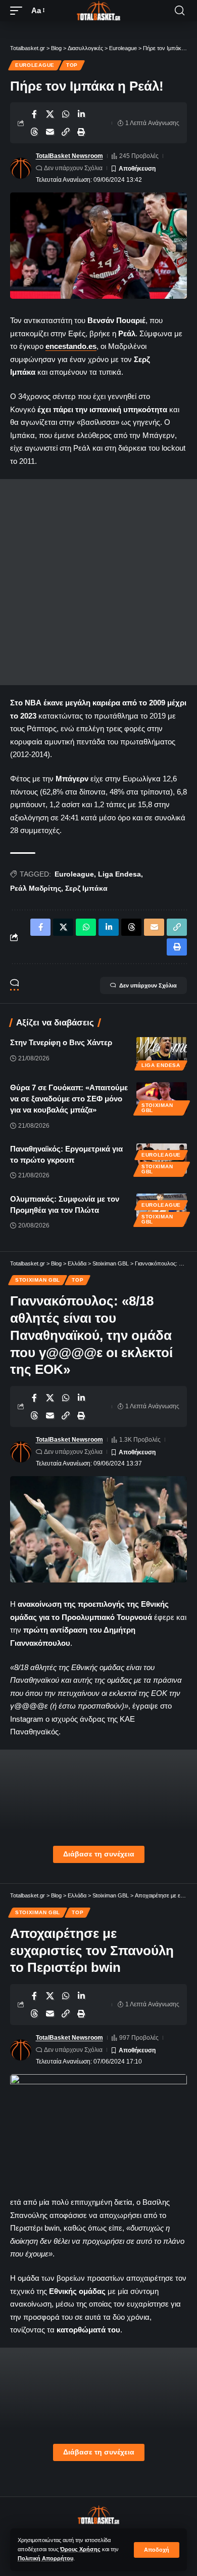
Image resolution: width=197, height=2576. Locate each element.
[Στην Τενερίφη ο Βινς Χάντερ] (162, 1052)
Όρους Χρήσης (80, 2549)
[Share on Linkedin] (81, 114)
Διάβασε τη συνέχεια (99, 1854)
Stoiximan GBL (157, 1108)
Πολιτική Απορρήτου (45, 2558)
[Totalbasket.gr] (98, 11)
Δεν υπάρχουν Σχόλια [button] (148, 985)
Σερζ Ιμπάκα (86, 888)
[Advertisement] (98, 582)
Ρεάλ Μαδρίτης (36, 888)
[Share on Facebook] (34, 114)
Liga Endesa (119, 874)
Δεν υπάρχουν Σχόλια (73, 168)
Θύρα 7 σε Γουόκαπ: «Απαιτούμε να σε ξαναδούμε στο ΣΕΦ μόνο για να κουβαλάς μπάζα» (69, 1099)
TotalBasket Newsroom (69, 156)
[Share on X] (50, 114)
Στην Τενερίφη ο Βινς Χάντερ (61, 1042)
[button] (157, 2550)
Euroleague (35, 65)
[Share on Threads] (34, 132)
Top (72, 65)
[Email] (50, 132)
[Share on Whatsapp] (66, 114)
